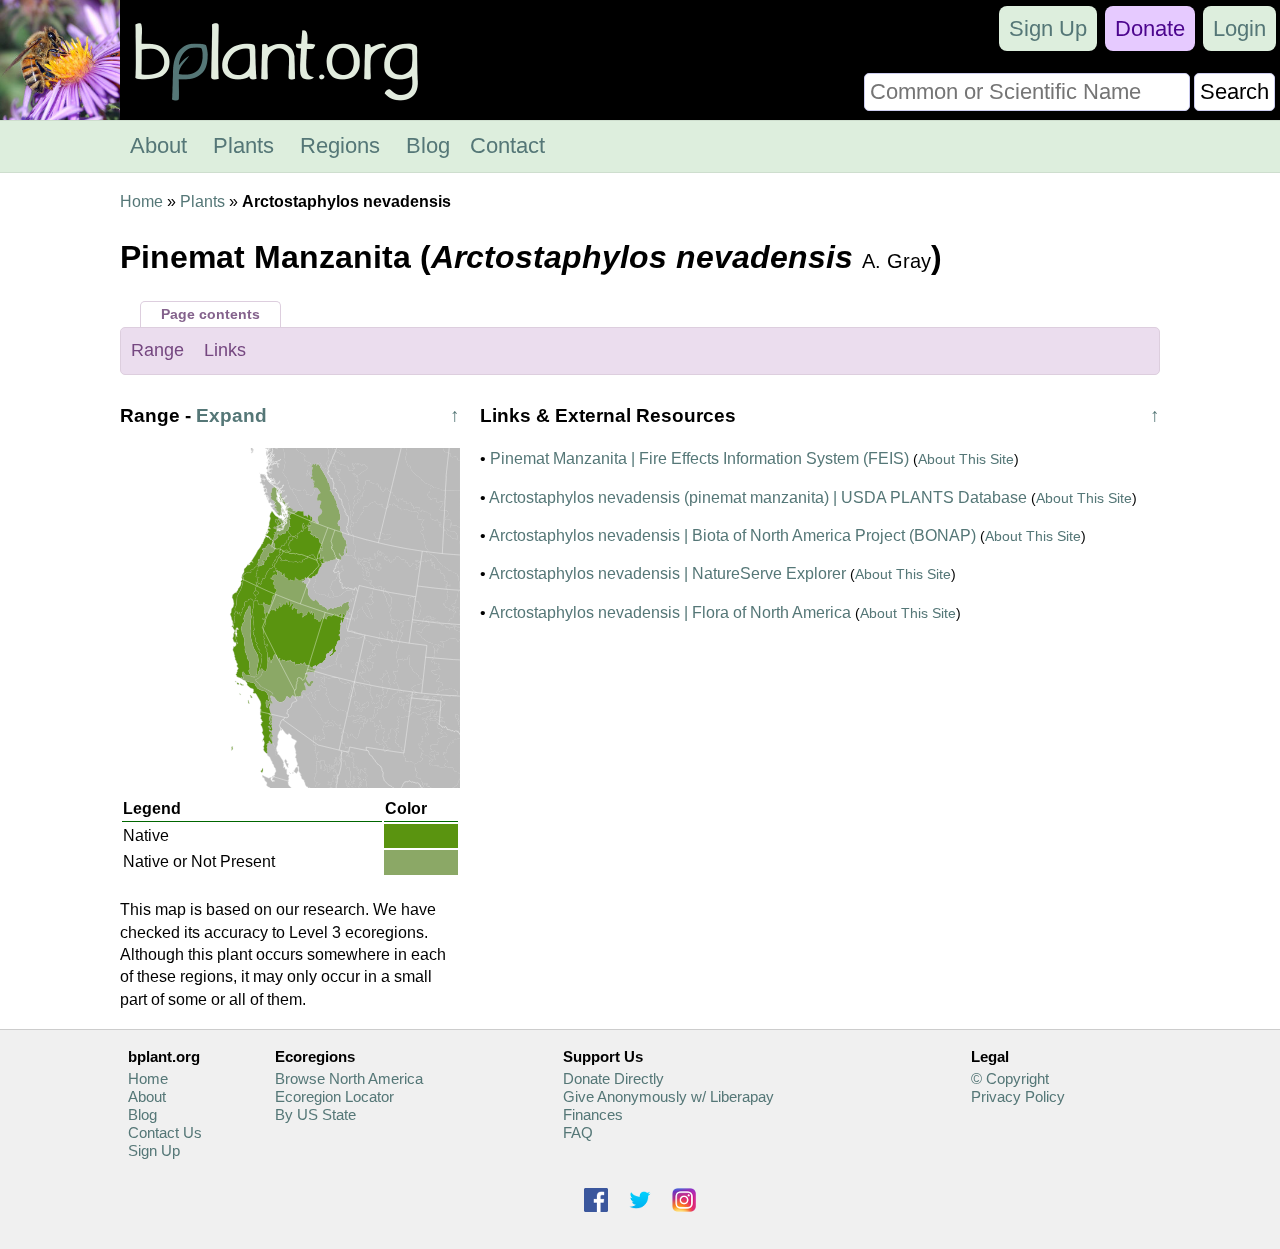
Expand (231, 415)
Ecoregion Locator (334, 1096)
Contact (507, 145)
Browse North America (349, 1078)
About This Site (966, 459)
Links (225, 350)
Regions (340, 145)
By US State (315, 1114)
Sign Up (1048, 28)
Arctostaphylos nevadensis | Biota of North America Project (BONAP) (732, 535)
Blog (428, 145)
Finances (593, 1114)
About (158, 145)
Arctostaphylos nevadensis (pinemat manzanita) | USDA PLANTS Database (758, 497)
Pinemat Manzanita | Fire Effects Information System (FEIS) (699, 458)
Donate (1150, 28)
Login (1239, 28)
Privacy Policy (1018, 1096)
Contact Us (165, 1132)
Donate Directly (613, 1078)
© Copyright (1010, 1078)
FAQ (578, 1132)
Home (141, 201)
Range (157, 350)
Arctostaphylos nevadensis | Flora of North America (670, 612)
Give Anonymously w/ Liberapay (668, 1096)
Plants (243, 145)
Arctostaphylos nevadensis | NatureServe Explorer (667, 573)
